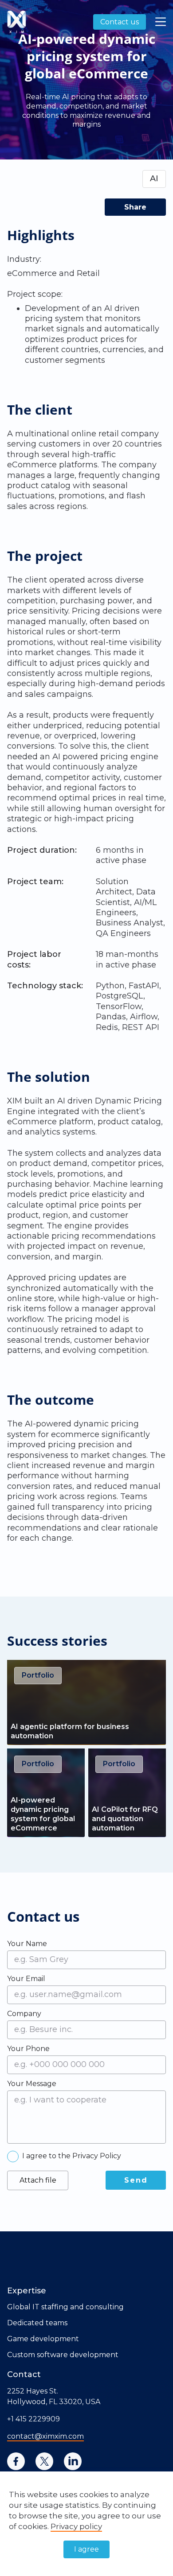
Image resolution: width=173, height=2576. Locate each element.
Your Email (26, 1978)
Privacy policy (76, 2526)
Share (135, 207)
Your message (32, 2083)
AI (154, 179)
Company (24, 2013)
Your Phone (28, 2048)
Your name (27, 1943)
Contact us (120, 22)
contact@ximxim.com (45, 2436)
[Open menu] (161, 22)
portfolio (38, 1675)
